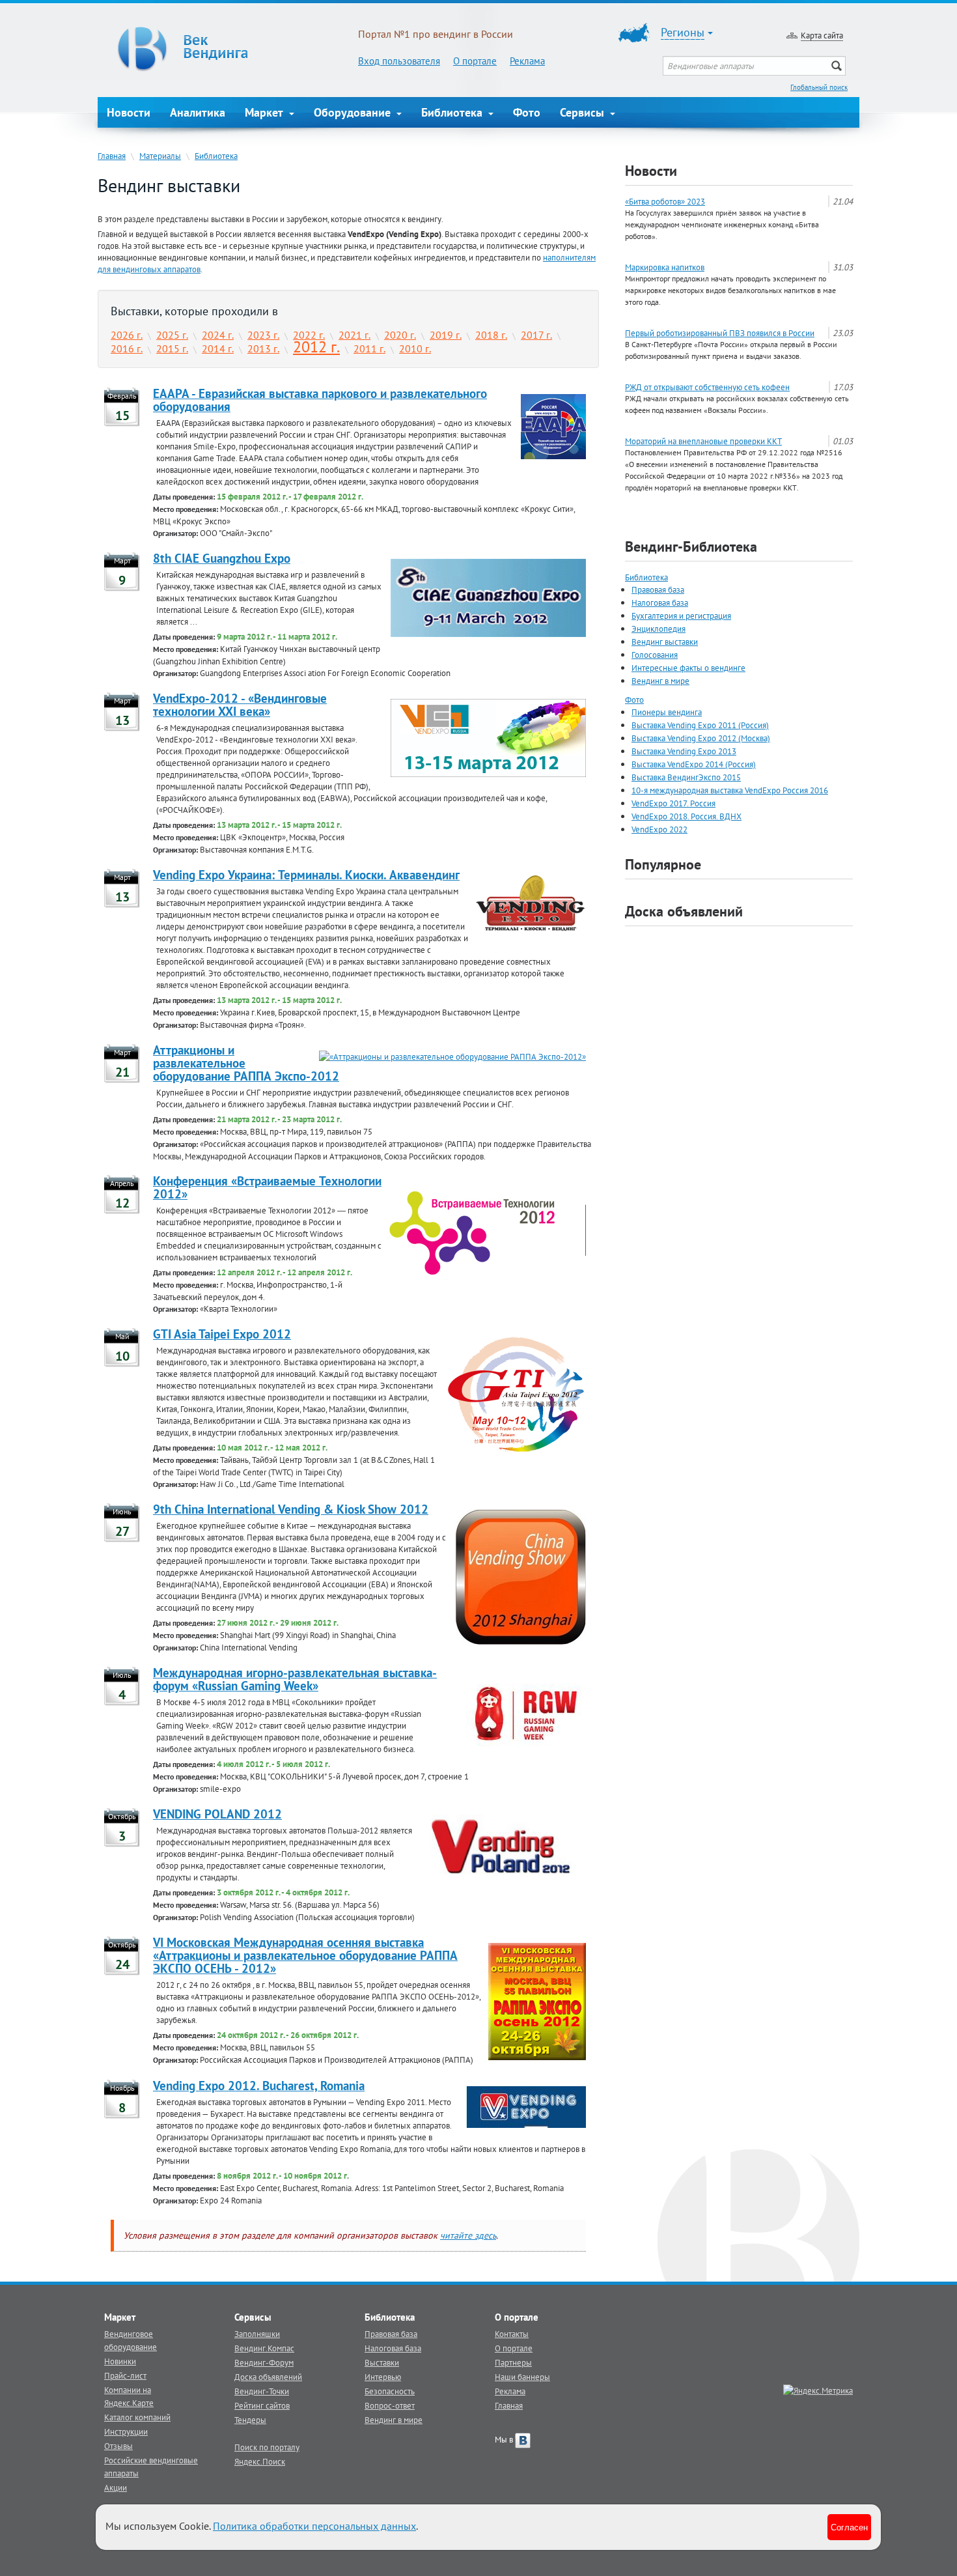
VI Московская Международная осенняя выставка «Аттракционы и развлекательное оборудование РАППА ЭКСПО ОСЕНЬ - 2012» (305, 1955)
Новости (129, 112)
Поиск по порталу (267, 2447)
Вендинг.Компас (264, 2348)
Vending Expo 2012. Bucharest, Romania (259, 2086)
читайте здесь (468, 2235)
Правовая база (658, 589)
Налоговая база (660, 602)
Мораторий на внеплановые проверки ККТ (703, 441)
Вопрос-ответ (390, 2405)
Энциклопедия (659, 629)
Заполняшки (257, 2334)
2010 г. (415, 348)
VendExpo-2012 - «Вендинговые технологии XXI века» (240, 705)
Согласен (849, 2527)
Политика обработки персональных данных (314, 2526)
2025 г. (172, 335)
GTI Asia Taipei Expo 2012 (222, 1334)
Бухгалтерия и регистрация (681, 616)
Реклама (527, 61)
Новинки (120, 2361)
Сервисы (584, 112)
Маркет (266, 112)
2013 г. (263, 348)
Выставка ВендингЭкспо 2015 (686, 777)
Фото (527, 112)
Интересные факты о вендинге (688, 668)
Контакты (512, 2334)
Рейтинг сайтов (262, 2405)
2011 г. (369, 348)
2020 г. (400, 335)
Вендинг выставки (665, 642)
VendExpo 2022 (659, 829)
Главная (112, 156)
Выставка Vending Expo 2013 (684, 751)
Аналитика (198, 112)
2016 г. (127, 348)
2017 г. (536, 335)
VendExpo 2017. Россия (673, 803)
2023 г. (263, 335)
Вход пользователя (399, 61)
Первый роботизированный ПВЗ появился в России (720, 333)
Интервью (383, 2377)
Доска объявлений (684, 911)
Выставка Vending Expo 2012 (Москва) (701, 738)
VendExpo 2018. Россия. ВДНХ (687, 816)
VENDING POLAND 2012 (217, 1814)
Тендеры (250, 2420)
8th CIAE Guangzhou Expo (222, 558)
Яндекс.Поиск (260, 2461)
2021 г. (354, 335)
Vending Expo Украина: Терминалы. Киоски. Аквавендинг (306, 875)
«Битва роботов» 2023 (665, 201)
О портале (475, 61)
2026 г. (127, 335)
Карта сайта (822, 35)
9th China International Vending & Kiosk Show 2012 (291, 1509)
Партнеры (513, 2362)
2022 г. (309, 335)
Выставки (382, 2362)
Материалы (160, 156)
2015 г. (172, 348)
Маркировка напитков (665, 267)
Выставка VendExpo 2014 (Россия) (694, 764)
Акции (116, 2487)
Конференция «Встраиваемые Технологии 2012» (267, 1187)
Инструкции (126, 2431)
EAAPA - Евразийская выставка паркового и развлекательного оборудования (320, 400)
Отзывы (118, 2446)
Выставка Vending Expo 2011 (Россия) (700, 725)
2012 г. (316, 347)
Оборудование (354, 112)
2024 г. (218, 335)
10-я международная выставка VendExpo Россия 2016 (730, 790)
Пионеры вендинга (667, 712)
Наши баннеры (522, 2377)
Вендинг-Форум (264, 2362)
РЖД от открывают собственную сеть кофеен (707, 387)
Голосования (655, 655)
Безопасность (390, 2391)
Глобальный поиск (819, 87)
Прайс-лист (125, 2375)
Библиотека (453, 112)
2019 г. (446, 335)
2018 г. (491, 335)
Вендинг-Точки (262, 2391)
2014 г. (218, 348)
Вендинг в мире (660, 681)
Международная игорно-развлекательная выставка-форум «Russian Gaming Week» (295, 1679)
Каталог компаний (137, 2417)
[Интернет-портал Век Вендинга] (228, 49)
